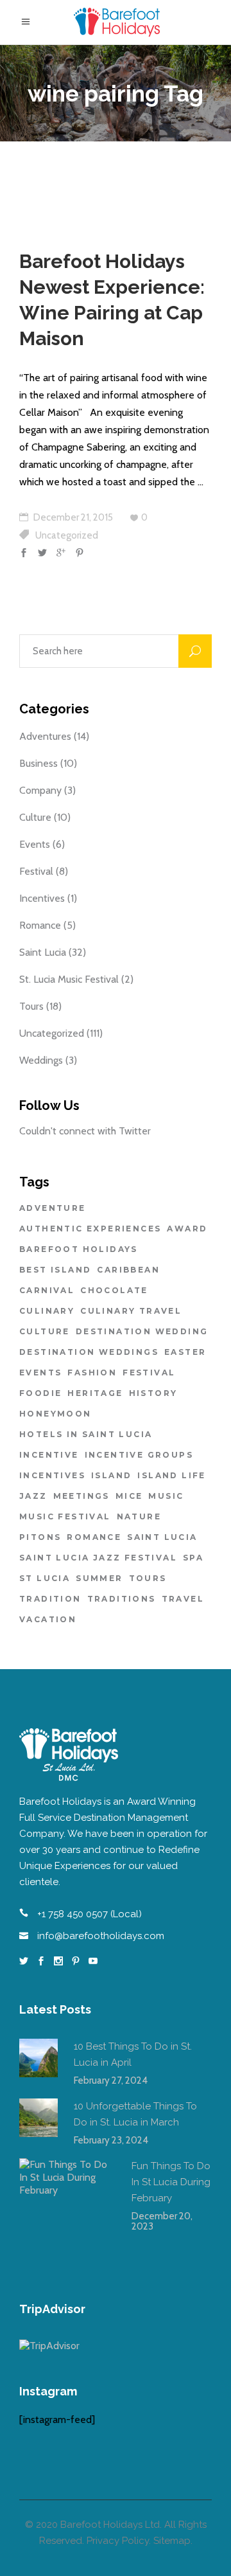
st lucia (45, 1578)
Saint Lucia (43, 952)
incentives (52, 1475)
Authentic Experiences (90, 1229)
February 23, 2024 (111, 2140)
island (111, 1475)
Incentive (49, 1455)
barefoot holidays (79, 1249)
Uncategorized (67, 535)
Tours (31, 1006)
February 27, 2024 (111, 2080)
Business (38, 763)
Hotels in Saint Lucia (86, 1434)
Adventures (45, 736)
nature (139, 1516)
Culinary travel (131, 1311)
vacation (48, 1619)
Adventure (53, 1208)
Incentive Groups (139, 1455)
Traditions (122, 1599)
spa (193, 1558)
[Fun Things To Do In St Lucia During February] (67, 2206)
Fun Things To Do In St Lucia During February (171, 2182)
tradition (50, 1599)
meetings (81, 1496)
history (153, 1393)
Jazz (33, 1496)
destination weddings (89, 1352)
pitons (40, 1537)
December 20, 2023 (162, 2221)
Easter (185, 1352)
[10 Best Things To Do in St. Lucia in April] (38, 2058)
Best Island (55, 1270)
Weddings (41, 1060)
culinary (47, 1311)
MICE (129, 1496)
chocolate (114, 1290)
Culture (35, 817)
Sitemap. (173, 2541)
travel (183, 1599)
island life (171, 1475)
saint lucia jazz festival (98, 1558)
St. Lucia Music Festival (69, 979)
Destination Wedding (142, 1331)
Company (40, 790)
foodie (40, 1393)
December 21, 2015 (72, 517)
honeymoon (56, 1414)
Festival (36, 871)
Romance (40, 925)
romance (94, 1537)
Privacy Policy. (119, 2541)
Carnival (47, 1290)
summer (99, 1578)
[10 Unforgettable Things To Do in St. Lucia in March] (38, 2118)
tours (148, 1578)
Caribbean (128, 1270)
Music (166, 1496)
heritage (95, 1393)
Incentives (42, 898)
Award (187, 1229)
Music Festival (65, 1516)
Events (35, 844)
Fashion (92, 1373)
